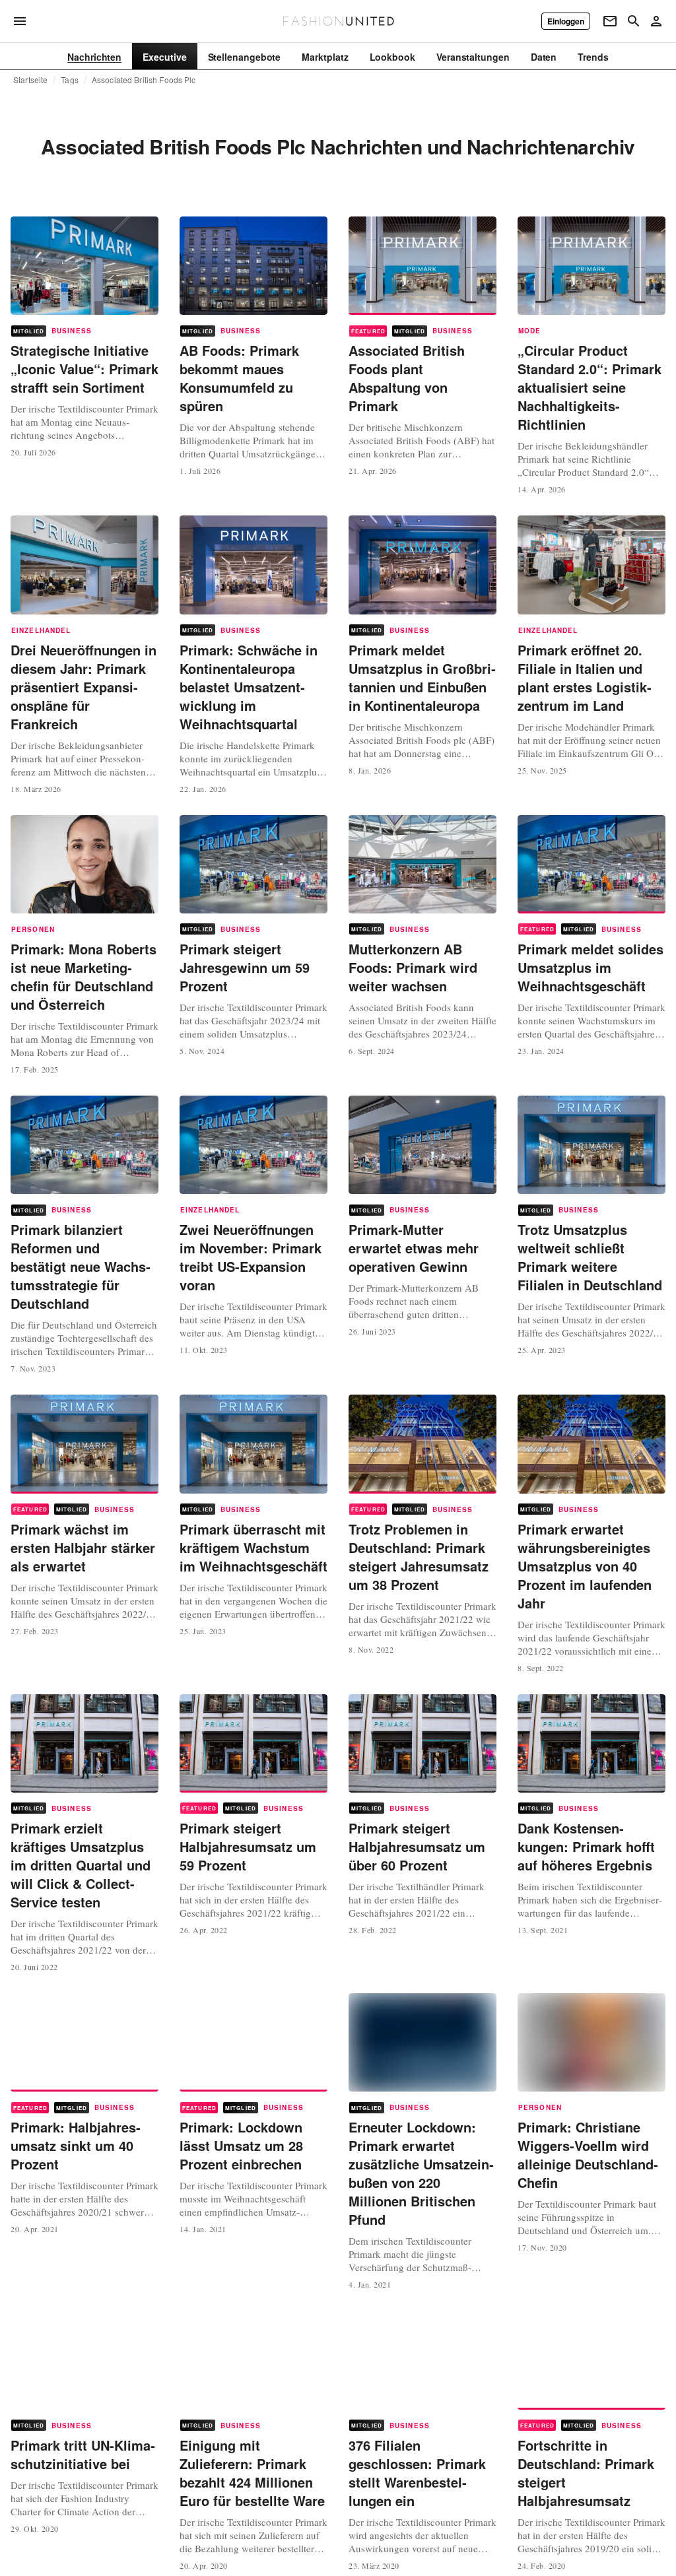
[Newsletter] (610, 21)
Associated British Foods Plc (144, 80)
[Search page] (634, 21)
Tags (70, 80)
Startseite (30, 80)
